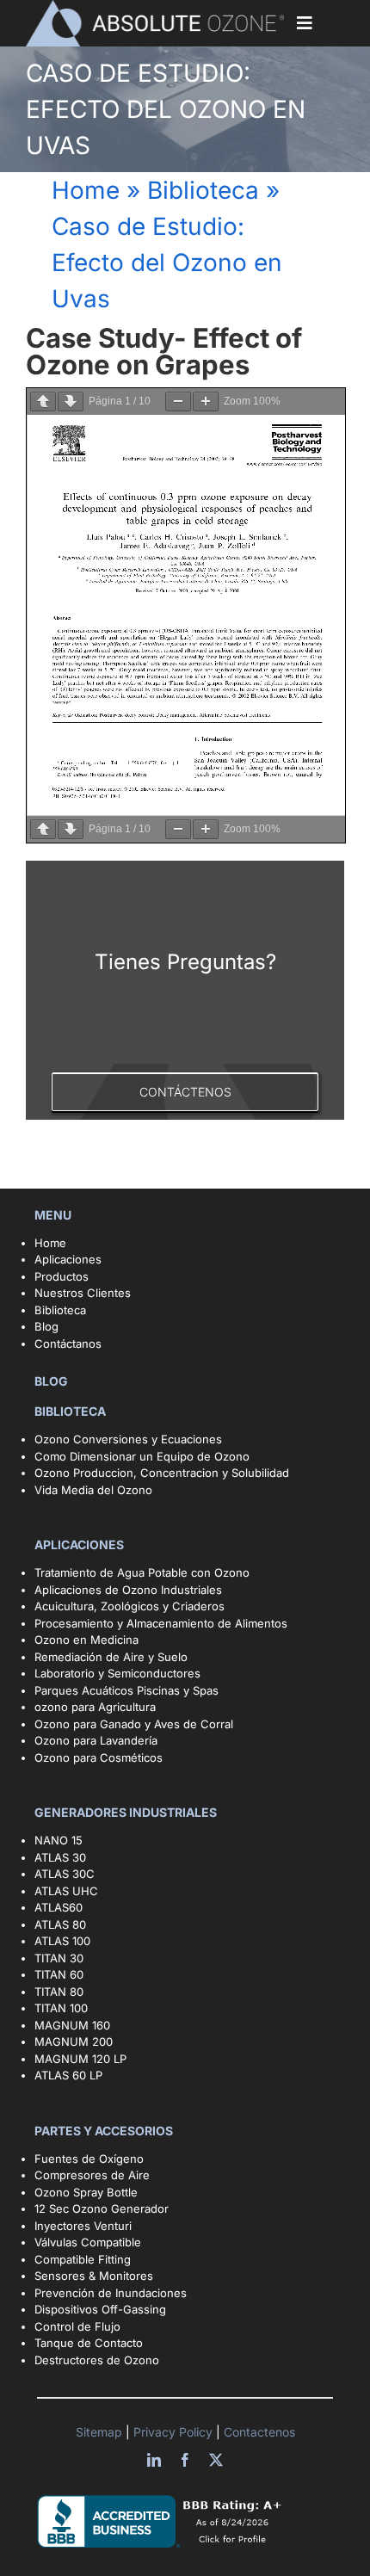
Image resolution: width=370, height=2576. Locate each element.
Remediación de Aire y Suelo (111, 1657)
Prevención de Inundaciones (111, 2293)
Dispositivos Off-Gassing (100, 2309)
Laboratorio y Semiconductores (117, 1673)
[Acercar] (206, 402)
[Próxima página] (71, 402)
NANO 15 (59, 1840)
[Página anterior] (43, 402)
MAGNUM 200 (74, 2042)
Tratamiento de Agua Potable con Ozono (142, 1572)
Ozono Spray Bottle (88, 2192)
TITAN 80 (59, 1992)
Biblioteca (203, 190)
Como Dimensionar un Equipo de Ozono (142, 1456)
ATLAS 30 (60, 1857)
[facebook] (185, 2460)
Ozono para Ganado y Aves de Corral (134, 1724)
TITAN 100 (61, 2008)
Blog (46, 1326)
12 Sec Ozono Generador (102, 2208)
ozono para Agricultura (95, 1707)
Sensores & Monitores (94, 2276)
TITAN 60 (59, 1974)
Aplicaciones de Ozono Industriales (128, 1590)
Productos (62, 1276)
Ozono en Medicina (86, 1640)
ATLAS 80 (60, 1924)
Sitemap (101, 2432)
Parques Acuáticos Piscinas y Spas (126, 1690)
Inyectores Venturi (83, 2226)
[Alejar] (178, 402)
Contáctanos (68, 1344)
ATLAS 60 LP (68, 2075)
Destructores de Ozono (97, 2360)
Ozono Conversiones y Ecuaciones (128, 1439)
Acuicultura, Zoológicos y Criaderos (129, 1606)
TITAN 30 (59, 1958)
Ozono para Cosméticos (99, 1757)
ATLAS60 (59, 1907)
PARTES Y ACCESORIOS (105, 2131)
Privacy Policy (175, 2432)
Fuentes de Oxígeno (89, 2159)
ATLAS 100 (62, 1941)
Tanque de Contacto (89, 2343)
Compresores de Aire (92, 2175)
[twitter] (216, 2460)
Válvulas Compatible (88, 2242)
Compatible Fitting (83, 2259)
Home (86, 190)
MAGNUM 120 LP (80, 2059)
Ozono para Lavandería (96, 1740)
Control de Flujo (77, 2326)
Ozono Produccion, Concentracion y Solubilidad (162, 1473)
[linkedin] (154, 2460)
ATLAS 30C (65, 1874)
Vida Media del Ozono (93, 1490)
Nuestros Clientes (83, 1293)
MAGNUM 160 (72, 2025)
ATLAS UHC (66, 1891)
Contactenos (258, 2432)
